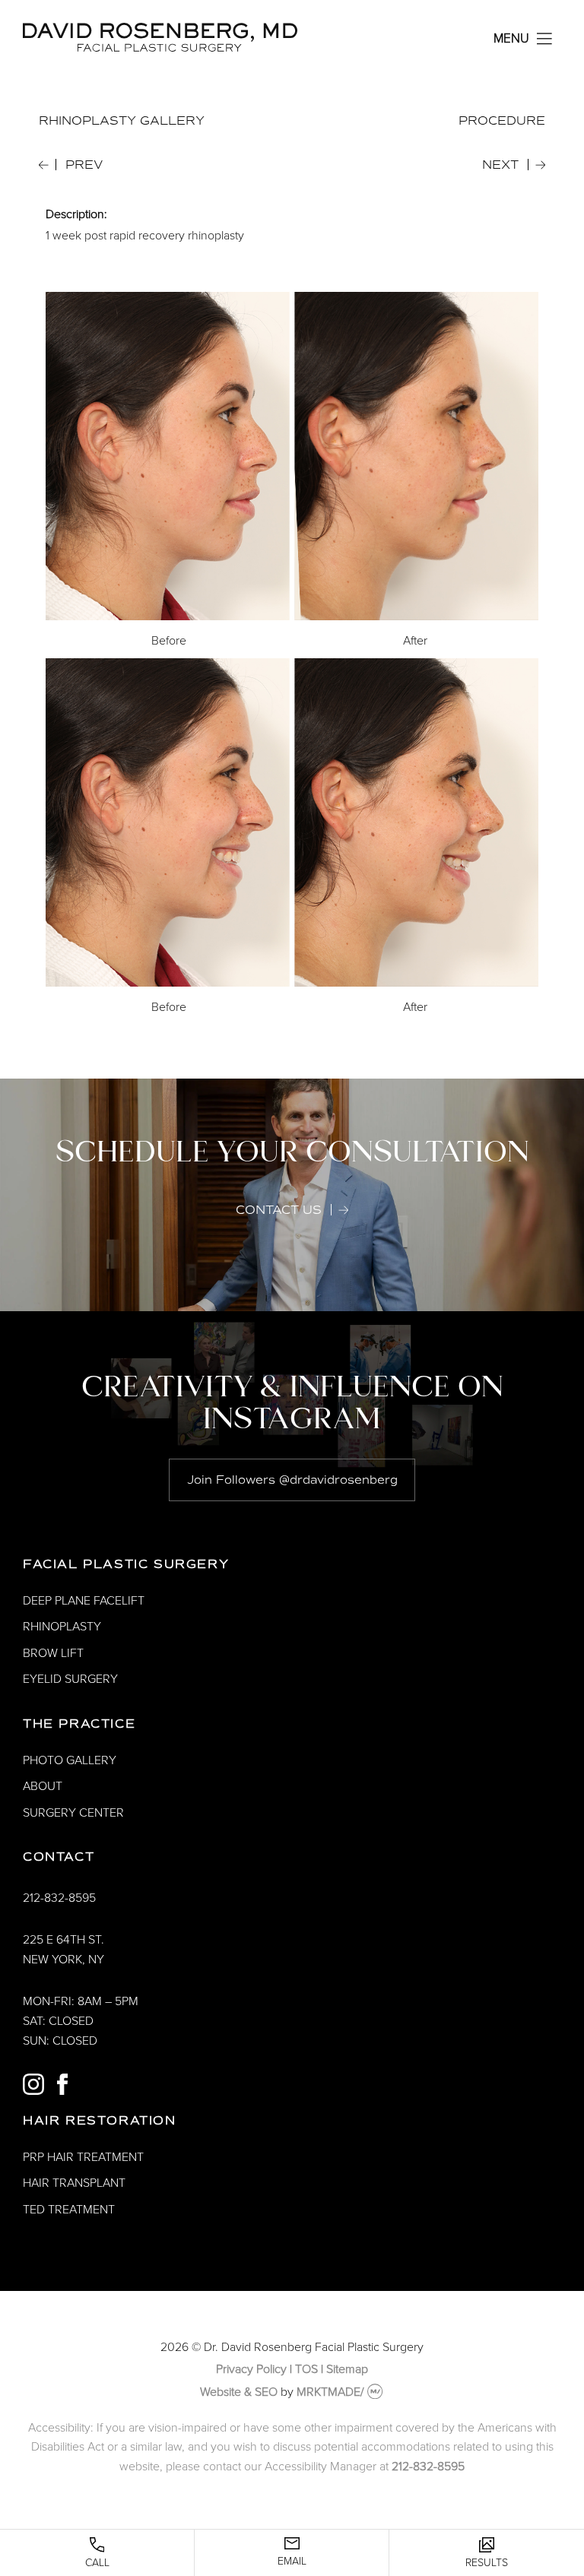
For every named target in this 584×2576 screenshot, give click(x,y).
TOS (306, 2369)
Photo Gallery (70, 1760)
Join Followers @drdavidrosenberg (292, 1480)
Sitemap (347, 2369)
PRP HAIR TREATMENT (83, 2157)
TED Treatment (69, 2210)
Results (487, 2563)
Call (97, 2563)
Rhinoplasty (62, 1627)
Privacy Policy (251, 2369)
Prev (84, 165)
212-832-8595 (59, 1898)
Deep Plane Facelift (84, 1601)
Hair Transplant (74, 2183)
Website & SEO (239, 2392)
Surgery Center (73, 1813)
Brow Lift (53, 1653)
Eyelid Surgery (70, 1679)
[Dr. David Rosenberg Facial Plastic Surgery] (160, 48)
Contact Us (279, 1210)
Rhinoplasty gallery (122, 121)
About (43, 1786)
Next (500, 165)
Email (292, 2561)
